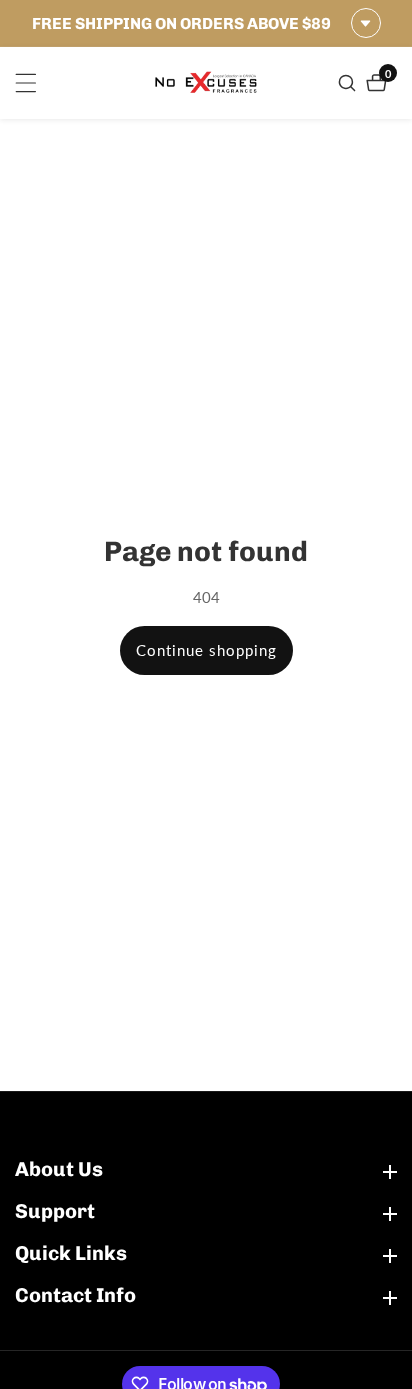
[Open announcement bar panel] (366, 23)
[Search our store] (349, 83)
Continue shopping (206, 650)
